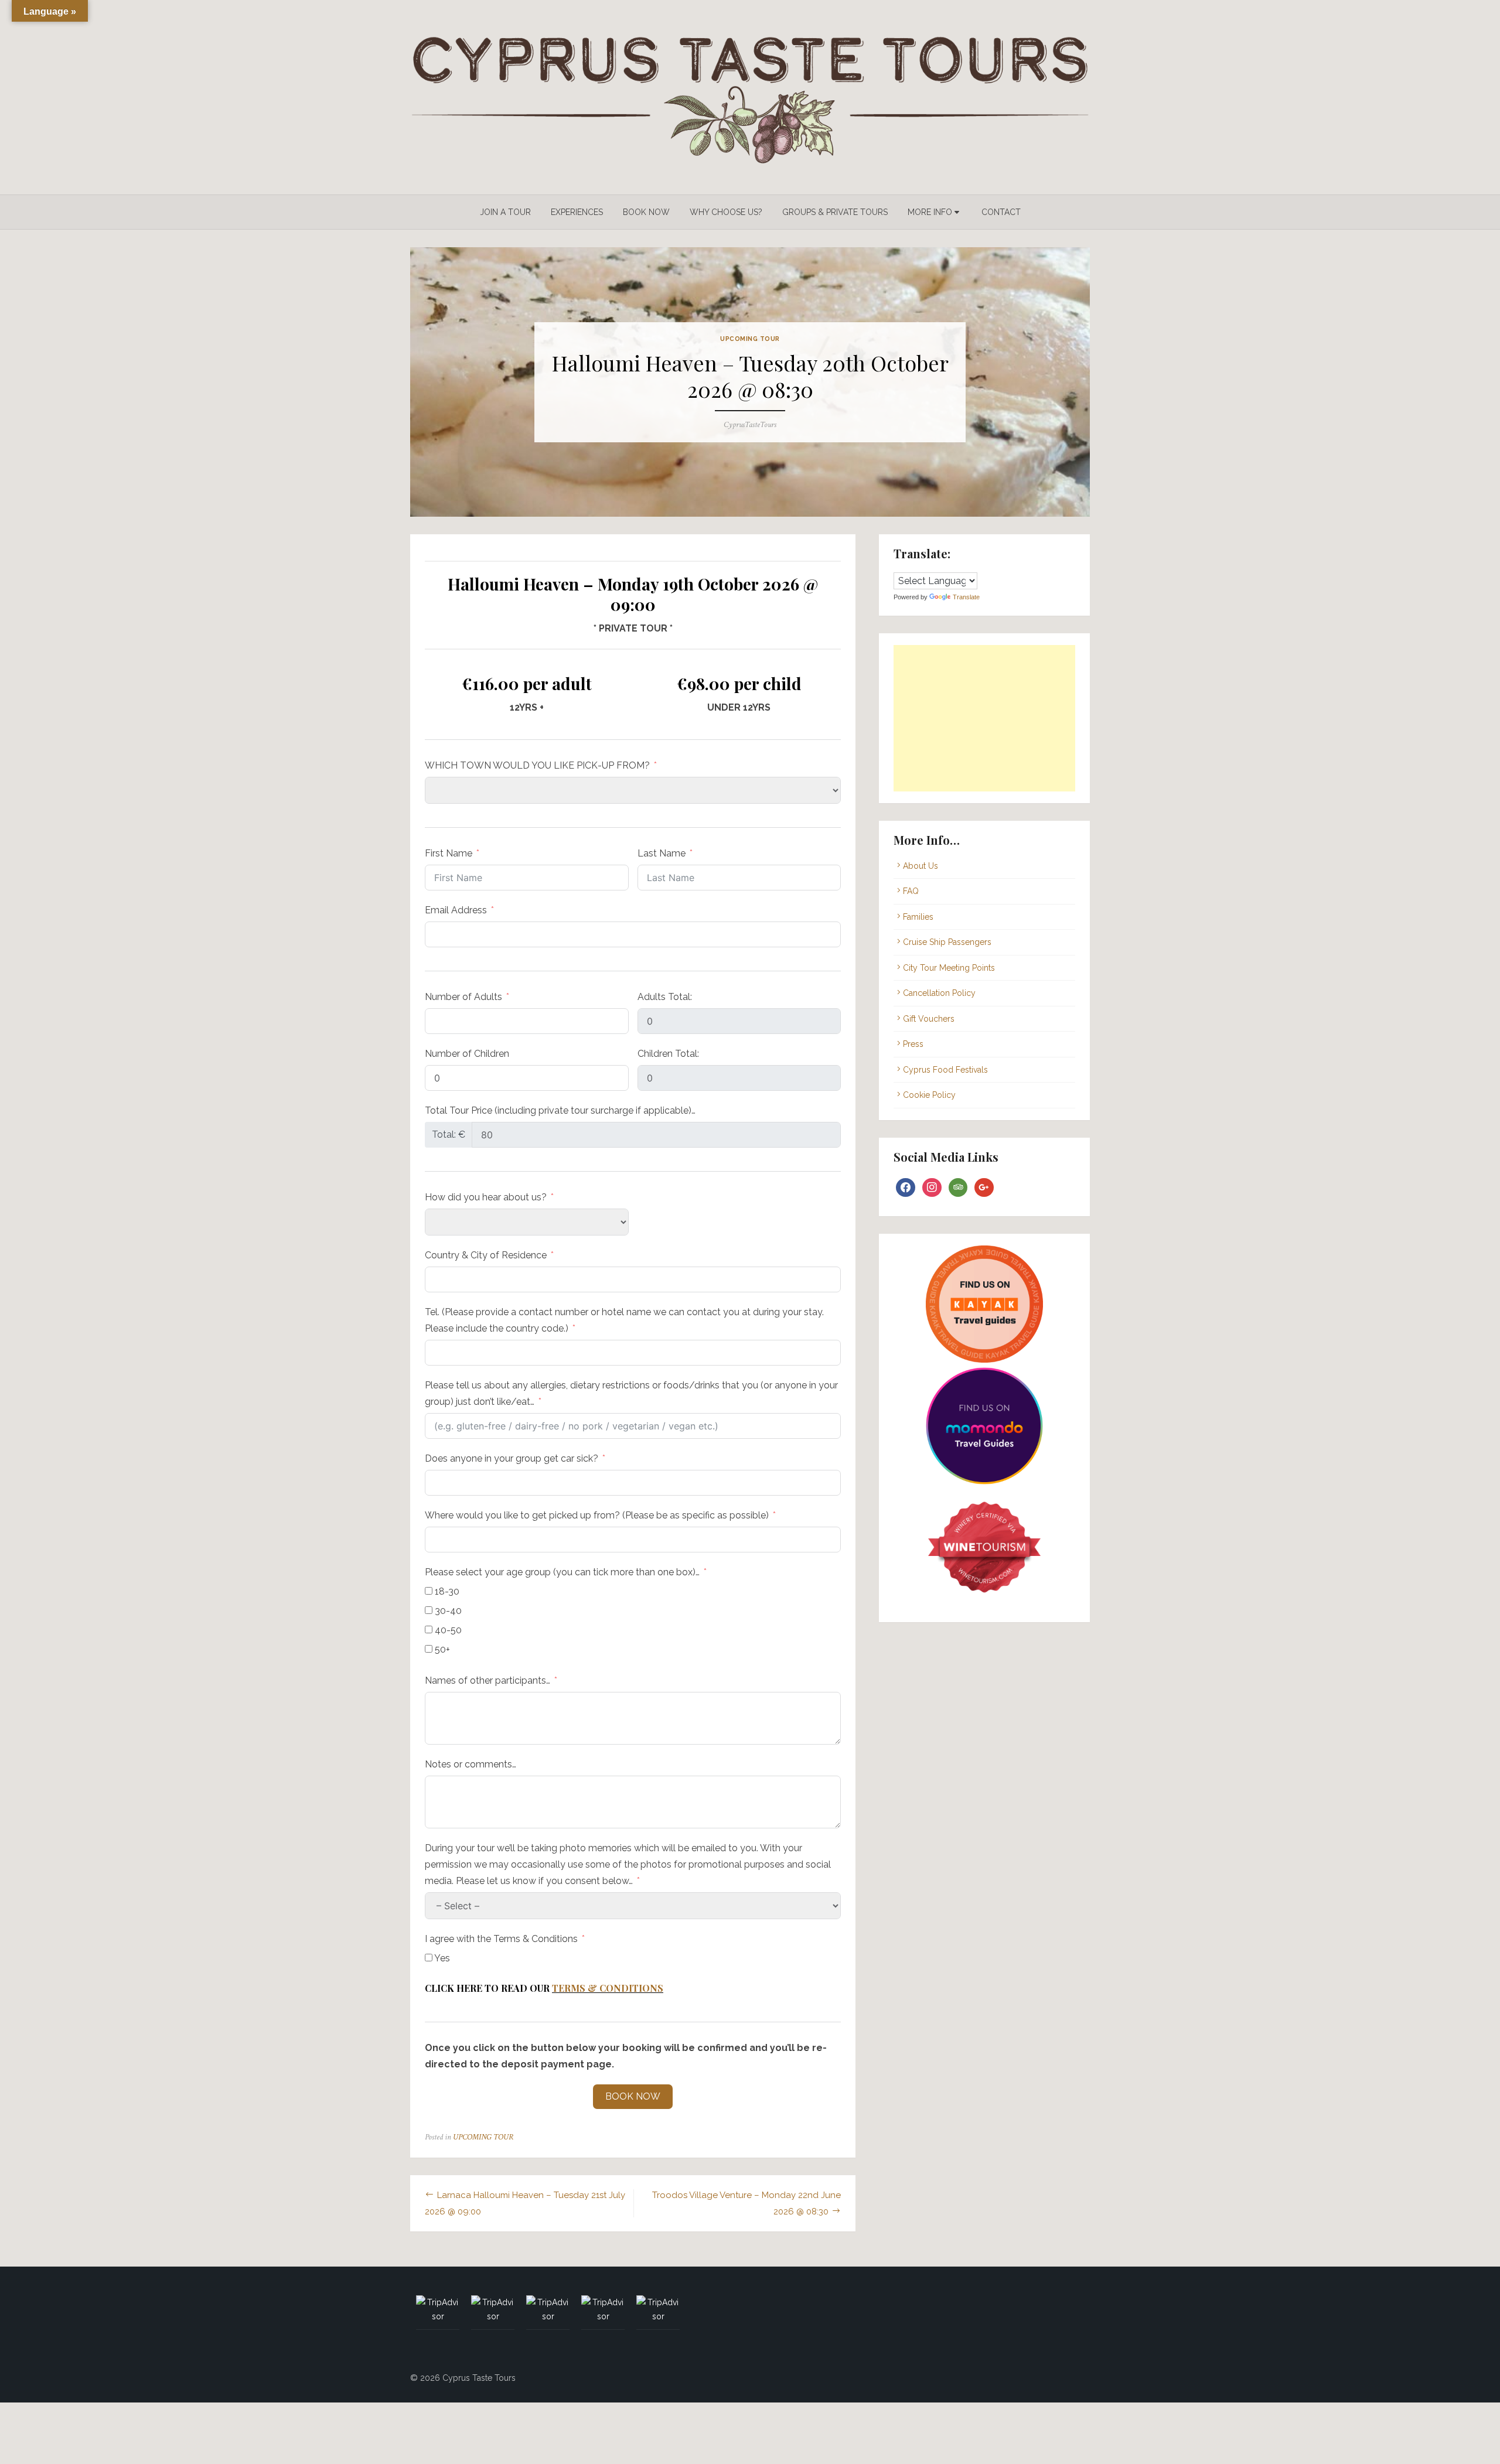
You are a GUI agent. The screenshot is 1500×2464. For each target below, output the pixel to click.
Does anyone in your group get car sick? (512, 1458)
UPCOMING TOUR (750, 339)
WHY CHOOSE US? (726, 212)
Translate (966, 597)
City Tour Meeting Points (949, 968)
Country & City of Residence (486, 1255)
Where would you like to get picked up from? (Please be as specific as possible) (597, 1515)
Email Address (456, 910)
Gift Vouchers (929, 1019)
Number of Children (467, 1054)
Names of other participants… (487, 1680)
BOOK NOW (646, 212)
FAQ (911, 891)
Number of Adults (463, 997)
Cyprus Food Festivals (945, 1070)
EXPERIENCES (577, 212)
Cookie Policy (929, 1095)
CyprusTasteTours (750, 425)
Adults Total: (665, 997)
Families (918, 917)
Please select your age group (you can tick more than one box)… (562, 1572)
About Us (921, 866)
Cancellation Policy (939, 993)
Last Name (662, 853)
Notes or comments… (471, 1764)
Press (913, 1044)
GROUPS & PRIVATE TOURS (835, 212)
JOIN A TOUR (505, 212)
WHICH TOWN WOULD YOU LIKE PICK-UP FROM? (537, 765)
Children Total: (668, 1054)
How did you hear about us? (486, 1197)
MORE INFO (930, 212)
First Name (449, 853)
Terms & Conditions (608, 1988)
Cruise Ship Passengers (947, 942)
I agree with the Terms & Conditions (501, 1939)
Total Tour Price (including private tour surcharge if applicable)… (560, 1110)
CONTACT (1001, 212)
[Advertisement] (984, 718)
